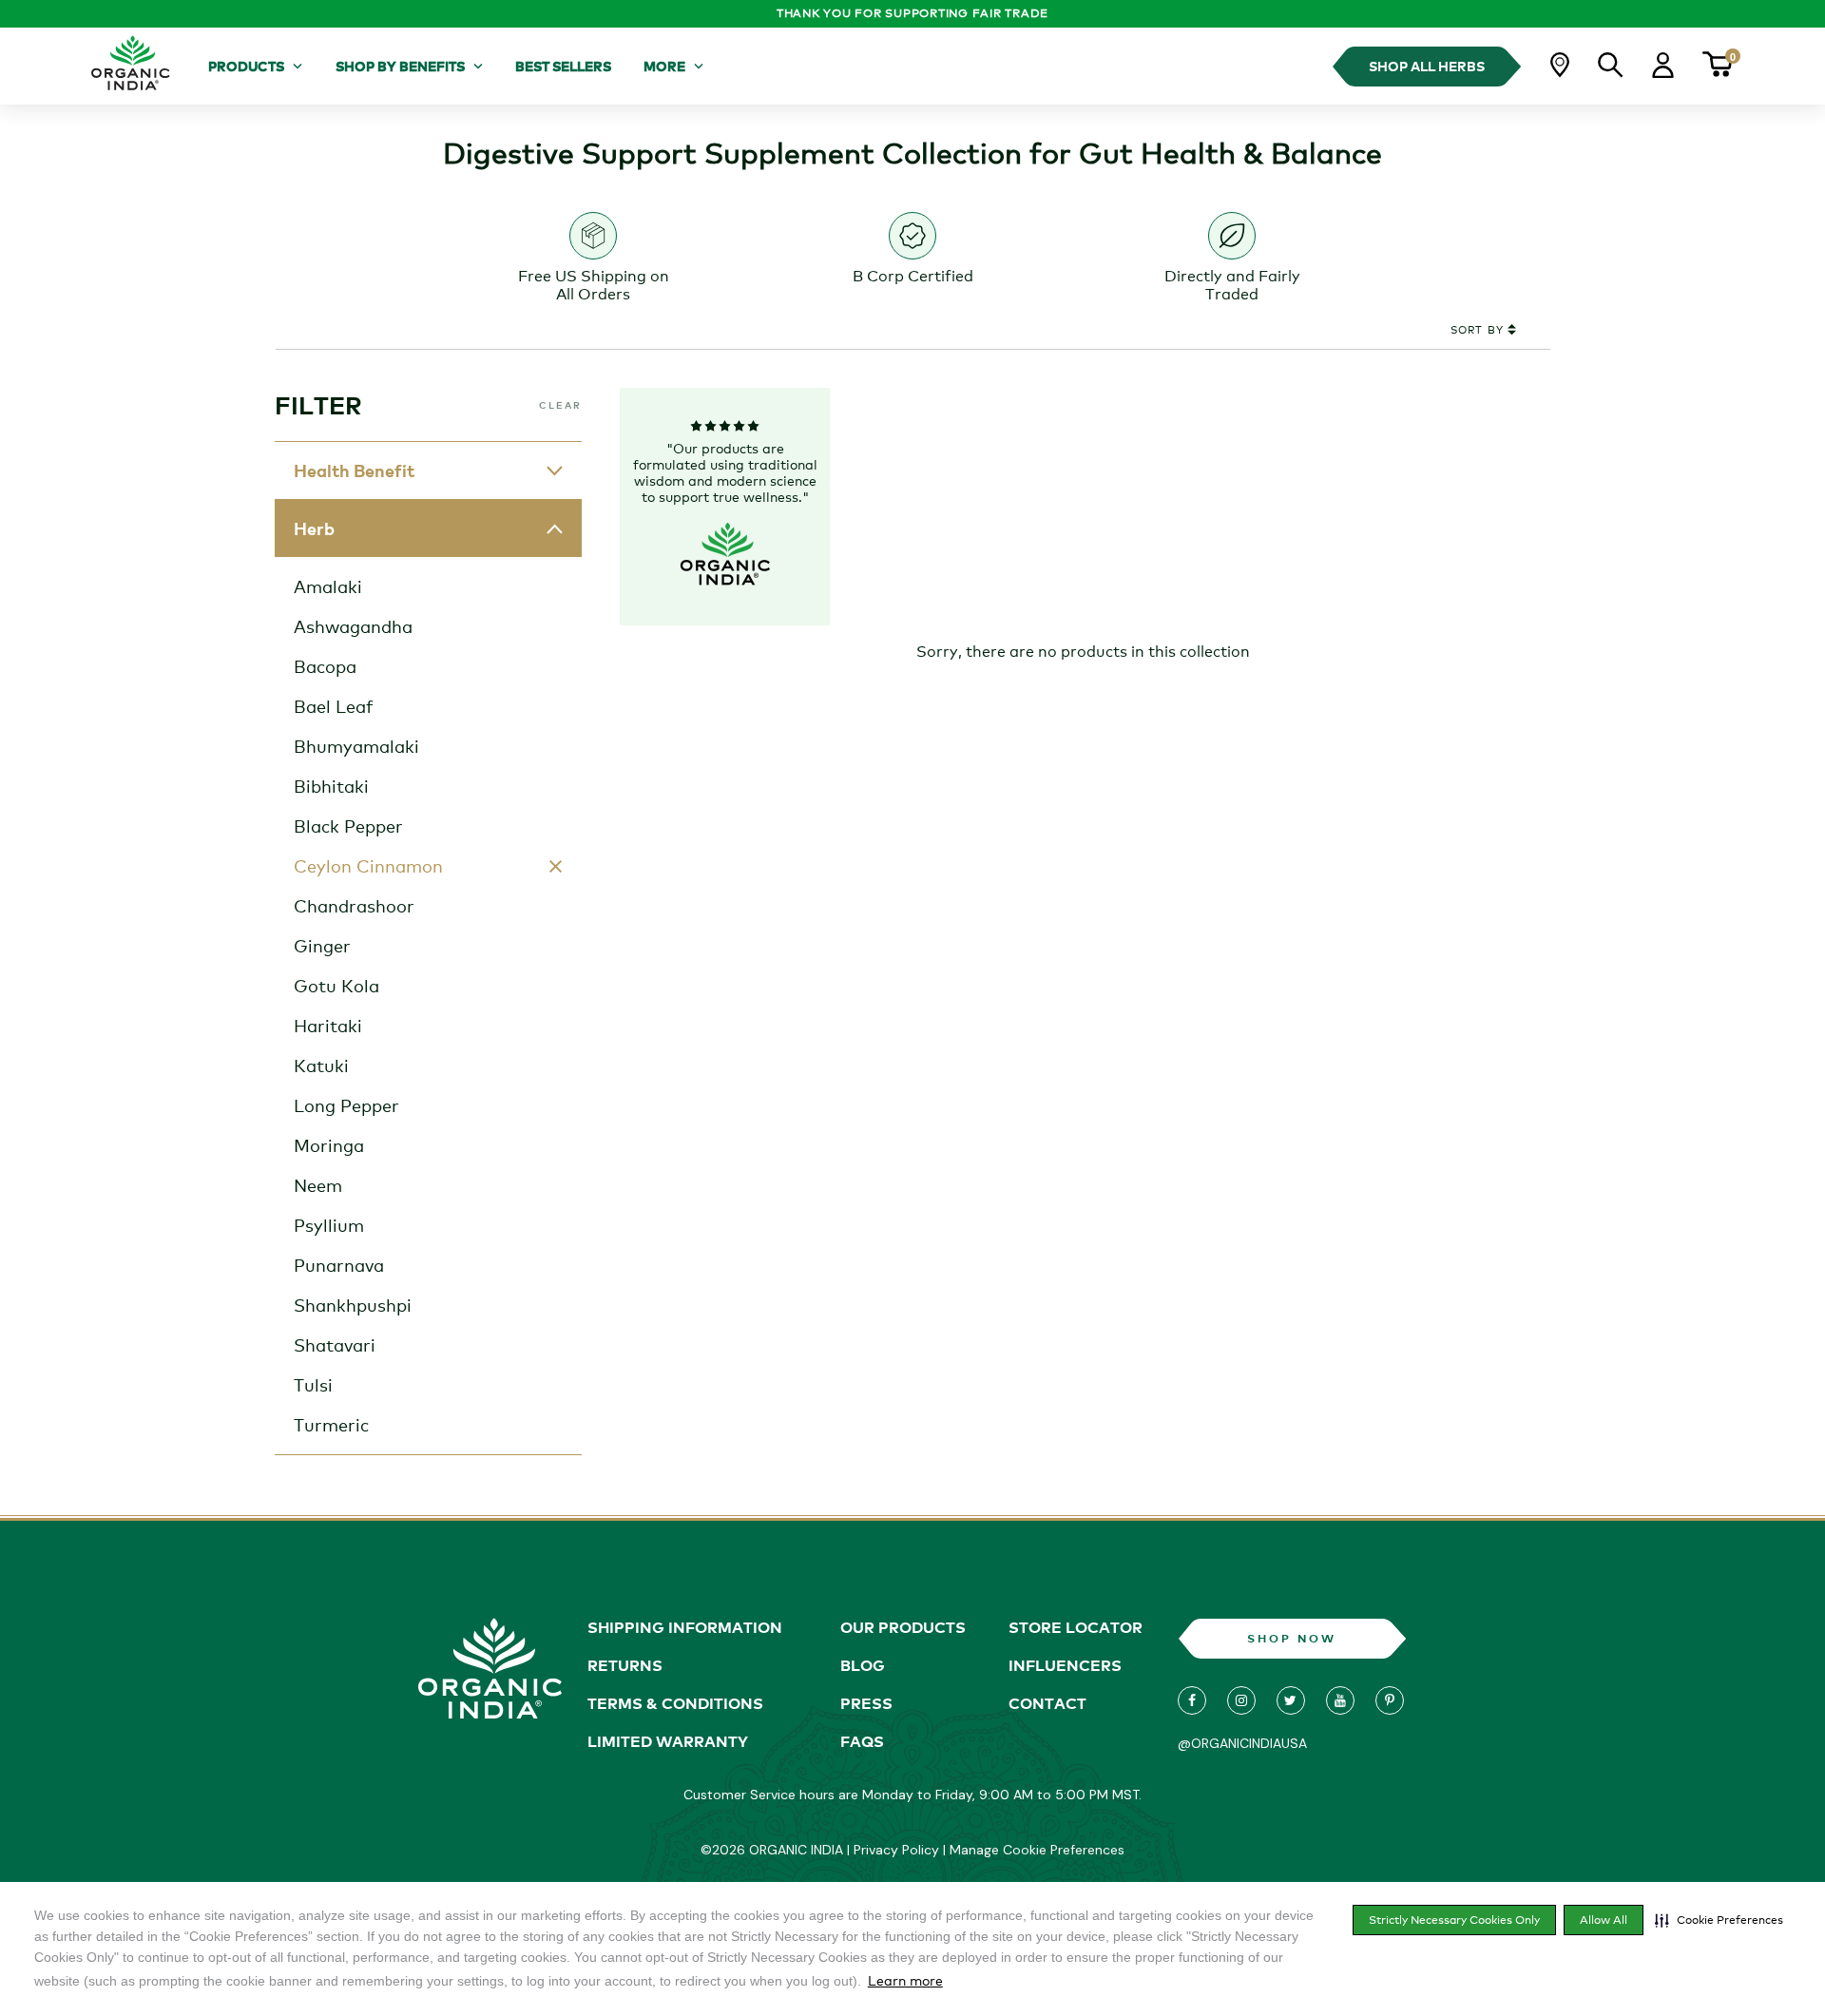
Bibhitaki (331, 786)
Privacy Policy (896, 1850)
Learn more (905, 1980)
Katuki (321, 1066)
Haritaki (328, 1026)
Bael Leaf (334, 706)
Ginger (322, 946)
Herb (314, 528)
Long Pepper (346, 1105)
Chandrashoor (354, 906)
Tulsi (313, 1385)
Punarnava (339, 1265)
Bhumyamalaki (356, 746)
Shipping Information (685, 1627)
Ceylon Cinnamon (368, 866)
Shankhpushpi (353, 1305)
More (664, 66)
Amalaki (328, 586)
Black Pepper (348, 826)
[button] (1719, 1920)
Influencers (1065, 1665)
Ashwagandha (353, 626)
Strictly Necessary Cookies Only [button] (1454, 1920)
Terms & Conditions (675, 1703)
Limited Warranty (668, 1741)
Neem (318, 1185)
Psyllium (329, 1225)
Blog (863, 1665)
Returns (625, 1665)
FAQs (862, 1741)
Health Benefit (354, 470)
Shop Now (1292, 1638)
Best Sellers (563, 66)
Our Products (903, 1627)
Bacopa (325, 666)
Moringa (329, 1145)
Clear (561, 405)
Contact (1047, 1703)
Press (866, 1703)
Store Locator (1076, 1627)
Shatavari (335, 1345)
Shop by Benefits (400, 66)
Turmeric (331, 1425)
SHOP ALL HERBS (1427, 66)
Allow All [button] (1604, 1920)
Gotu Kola (336, 986)
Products (246, 66)
